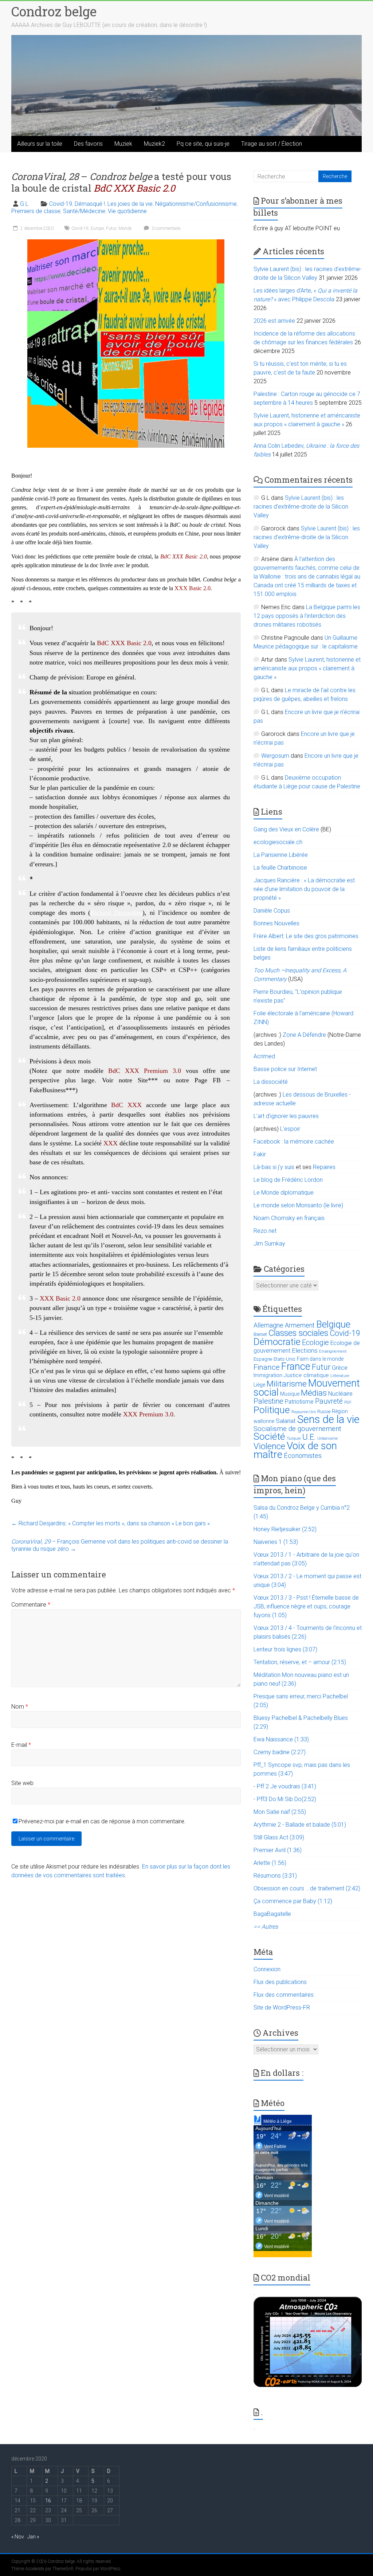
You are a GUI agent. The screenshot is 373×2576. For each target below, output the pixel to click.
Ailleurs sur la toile (40, 144)
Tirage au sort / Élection (272, 144)
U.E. (309, 1437)
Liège (259, 1385)
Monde (125, 228)
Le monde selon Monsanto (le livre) (298, 1205)
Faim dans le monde (320, 1359)
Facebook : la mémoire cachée (294, 1142)
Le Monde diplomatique (284, 1193)
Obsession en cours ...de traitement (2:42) (307, 1888)
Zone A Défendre (305, 1035)
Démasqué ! (90, 204)
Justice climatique (306, 1375)
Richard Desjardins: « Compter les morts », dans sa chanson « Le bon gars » (111, 1523)
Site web (22, 1783)
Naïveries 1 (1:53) (276, 1542)
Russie (324, 1412)
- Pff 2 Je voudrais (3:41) (285, 1786)
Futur (111, 228)
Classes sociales (298, 1333)
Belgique (333, 1324)
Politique (272, 1410)
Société (269, 1436)
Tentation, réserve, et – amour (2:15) (300, 1662)
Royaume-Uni (304, 1412)
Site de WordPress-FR (282, 2008)
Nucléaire (340, 1394)
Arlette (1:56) (270, 1863)
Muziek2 (154, 144)
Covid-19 (61, 204)
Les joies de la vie (130, 204)
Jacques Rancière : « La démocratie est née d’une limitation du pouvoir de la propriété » (304, 889)
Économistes (303, 1456)
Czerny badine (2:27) (280, 1752)
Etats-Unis (284, 1359)
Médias (314, 1393)
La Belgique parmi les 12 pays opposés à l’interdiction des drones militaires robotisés (307, 616)
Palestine (268, 1401)
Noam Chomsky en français (289, 1218)
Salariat (286, 1421)
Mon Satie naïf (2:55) (280, 1812)
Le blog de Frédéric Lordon (288, 1180)
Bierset (260, 1334)
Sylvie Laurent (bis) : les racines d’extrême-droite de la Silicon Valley (301, 507)
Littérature (340, 1376)
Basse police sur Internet (285, 1069)
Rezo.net (265, 1231)
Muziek (123, 144)
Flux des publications (280, 1982)
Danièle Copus (272, 911)
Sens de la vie (328, 1419)
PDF (348, 1402)
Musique (290, 1394)
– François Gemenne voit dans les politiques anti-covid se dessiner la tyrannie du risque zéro (120, 1545)
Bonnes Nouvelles (276, 923)
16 (48, 2501)
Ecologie (315, 1342)
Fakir (260, 1154)
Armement (300, 1325)
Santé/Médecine (84, 211)
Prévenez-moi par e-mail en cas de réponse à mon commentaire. (102, 1821)
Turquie (294, 1438)
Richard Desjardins (116, 913)
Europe (97, 228)
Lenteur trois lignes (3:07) (285, 1649)
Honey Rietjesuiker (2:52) (285, 1529)
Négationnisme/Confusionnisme (196, 204)
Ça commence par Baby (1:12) (293, 1901)
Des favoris (88, 144)
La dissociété (271, 1082)
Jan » (33, 2537)
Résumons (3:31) (275, 1876)
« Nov (18, 2537)
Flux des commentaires (284, 1995)
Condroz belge (54, 11)
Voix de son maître (295, 1450)
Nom (20, 1707)
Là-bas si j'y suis (274, 1167)
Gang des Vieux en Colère (286, 829)
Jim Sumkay (269, 1244)
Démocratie (277, 1342)
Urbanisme (328, 1438)
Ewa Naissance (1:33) (281, 1739)
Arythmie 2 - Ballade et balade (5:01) (300, 1825)
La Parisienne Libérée (281, 855)
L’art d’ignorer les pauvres (286, 1116)
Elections (305, 1350)
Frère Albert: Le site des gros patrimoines (306, 936)
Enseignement (333, 1351)
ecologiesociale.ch (278, 842)
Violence (269, 1446)
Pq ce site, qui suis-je (203, 144)
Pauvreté (329, 1401)
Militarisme (287, 1384)
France (296, 1367)
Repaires (324, 1167)
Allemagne (268, 1325)
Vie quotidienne (127, 211)
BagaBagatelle (272, 1914)
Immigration (268, 1375)
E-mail (21, 1745)
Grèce (340, 1368)
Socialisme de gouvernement (297, 1429)
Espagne (263, 1359)
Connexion (267, 1969)
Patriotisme (299, 1402)
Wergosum (275, 756)
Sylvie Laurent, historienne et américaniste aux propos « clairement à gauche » (307, 668)
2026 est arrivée (274, 321)
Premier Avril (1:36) (278, 1850)
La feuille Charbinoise (280, 868)
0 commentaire (166, 228)
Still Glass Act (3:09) (279, 1837)
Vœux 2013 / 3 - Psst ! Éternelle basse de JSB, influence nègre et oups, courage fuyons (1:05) (306, 1606)
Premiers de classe (36, 211)
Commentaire (31, 1605)
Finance (267, 1367)
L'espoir (290, 1129)
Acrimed (264, 1056)
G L (24, 204)
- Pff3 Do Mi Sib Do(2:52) (285, 1799)
